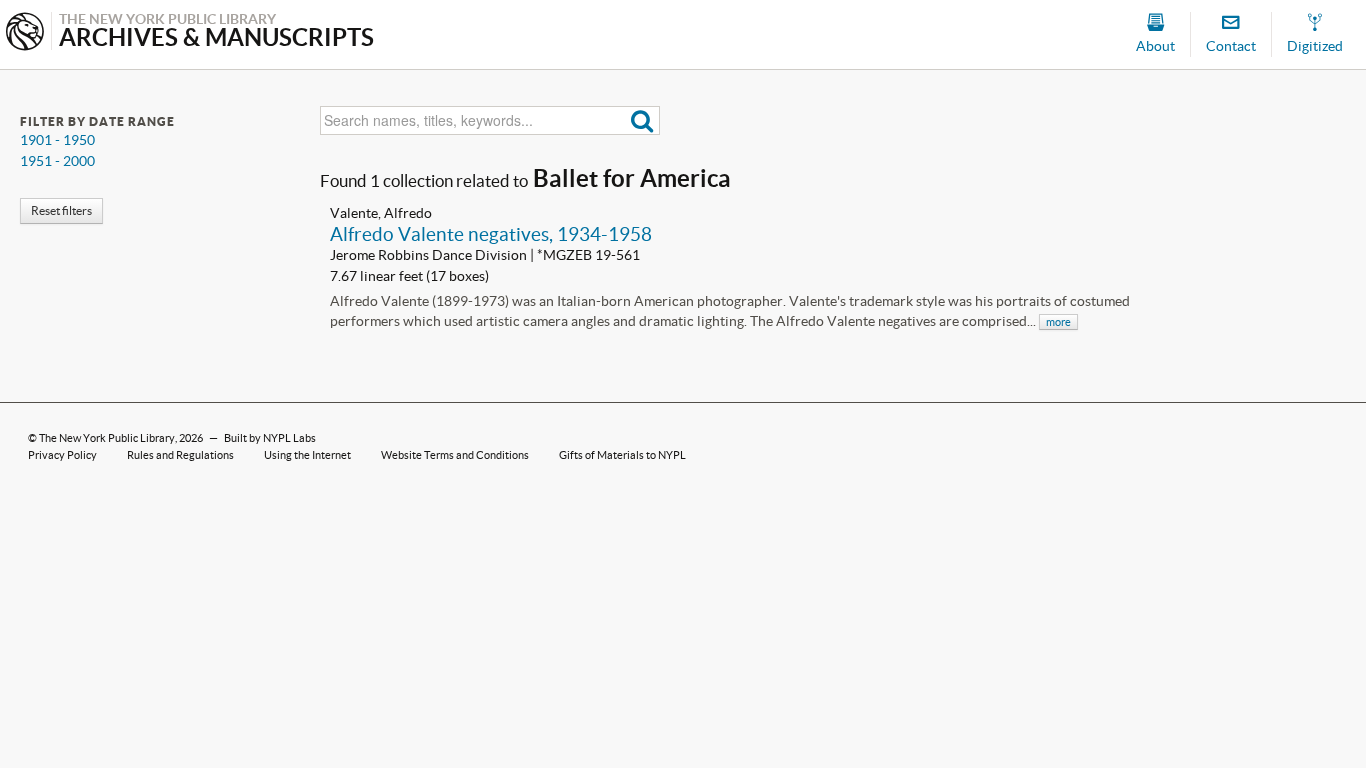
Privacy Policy (62, 455)
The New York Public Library (107, 438)
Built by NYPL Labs (270, 438)
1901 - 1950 (57, 140)
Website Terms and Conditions (455, 455)
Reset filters (61, 210)
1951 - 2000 (57, 161)
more (1058, 322)
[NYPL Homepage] (25, 33)
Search (642, 120)
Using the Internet (307, 455)
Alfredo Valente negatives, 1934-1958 (491, 234)
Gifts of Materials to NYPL (622, 455)
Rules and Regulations (180, 455)
